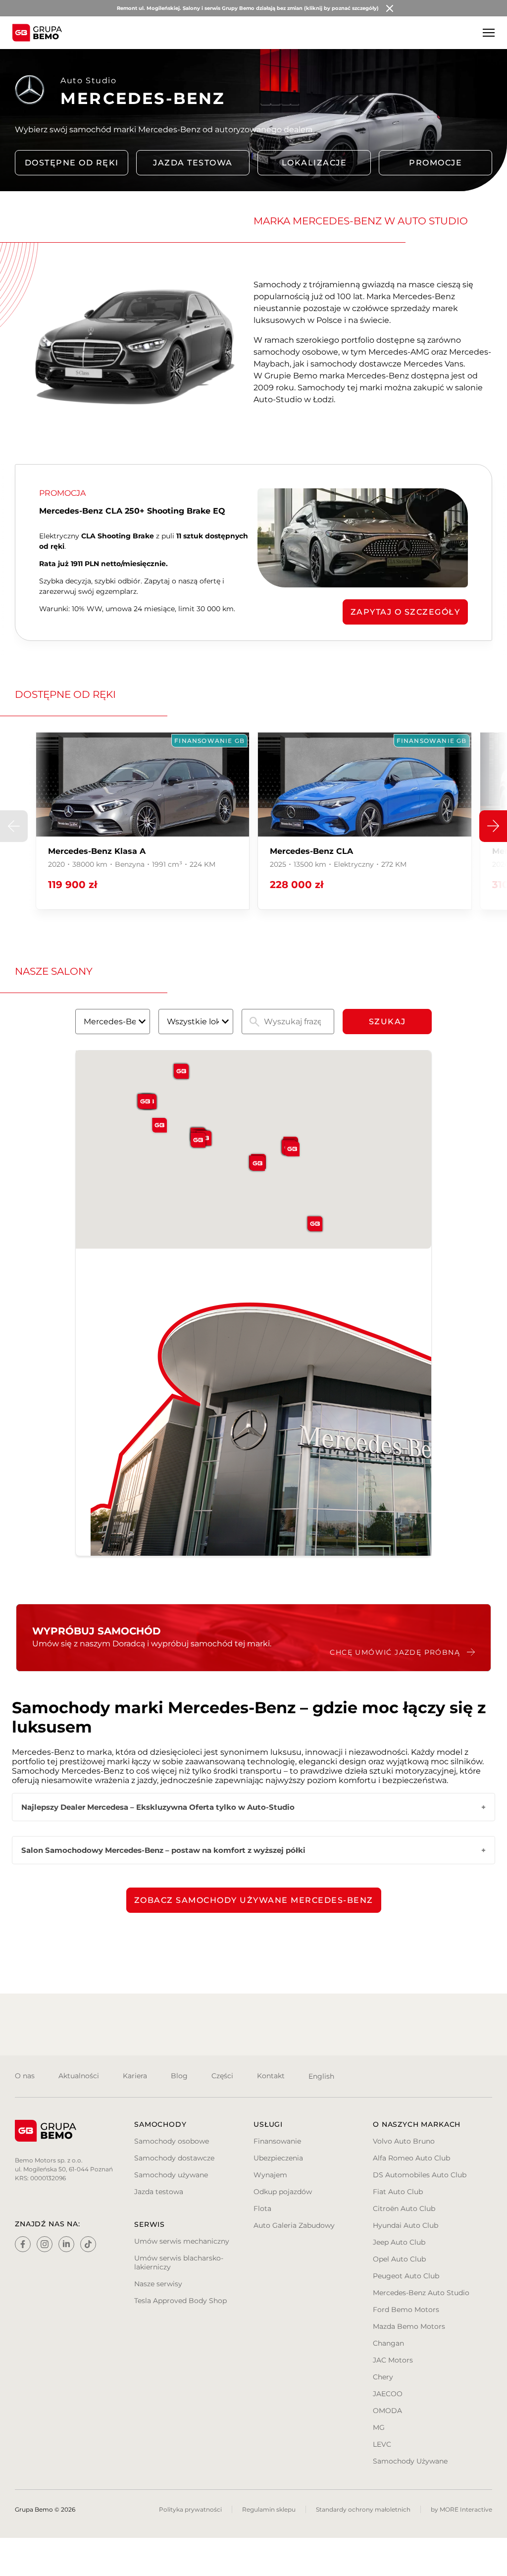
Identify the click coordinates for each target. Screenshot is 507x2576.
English (321, 2076)
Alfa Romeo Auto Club (411, 2158)
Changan (388, 2343)
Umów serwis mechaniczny (182, 2241)
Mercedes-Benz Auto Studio (421, 2293)
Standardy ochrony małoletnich (363, 2509)
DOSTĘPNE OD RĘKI (72, 163)
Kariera (135, 2076)
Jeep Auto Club (399, 2242)
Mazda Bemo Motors (409, 2326)
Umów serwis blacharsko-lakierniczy (179, 2262)
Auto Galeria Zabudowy (294, 2225)
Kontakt (271, 2076)
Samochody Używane (410, 2461)
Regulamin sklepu (269, 2509)
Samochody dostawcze (174, 2158)
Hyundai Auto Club (406, 2225)
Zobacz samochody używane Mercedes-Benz (254, 1900)
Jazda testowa (193, 163)
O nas (25, 2076)
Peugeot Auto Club (406, 2276)
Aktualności (79, 2076)
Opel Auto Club (399, 2259)
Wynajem (270, 2175)
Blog (179, 2076)
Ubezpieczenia (278, 2158)
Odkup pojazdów (283, 2192)
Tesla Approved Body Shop (180, 2301)
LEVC (382, 2444)
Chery (383, 2377)
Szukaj (387, 1022)
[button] (493, 826)
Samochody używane (171, 2175)
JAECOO (388, 2394)
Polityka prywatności (190, 2509)
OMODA (387, 2411)
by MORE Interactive (461, 2509)
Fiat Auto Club (398, 2192)
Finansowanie (277, 2141)
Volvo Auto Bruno (404, 2141)
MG (379, 2427)
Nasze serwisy (158, 2284)
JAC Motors (393, 2360)
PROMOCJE (435, 163)
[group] (143, 821)
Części (222, 2076)
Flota (262, 2208)
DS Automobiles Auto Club (420, 2175)
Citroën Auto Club (404, 2208)
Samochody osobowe (172, 2141)
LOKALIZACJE (314, 163)
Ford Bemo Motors (406, 2310)
